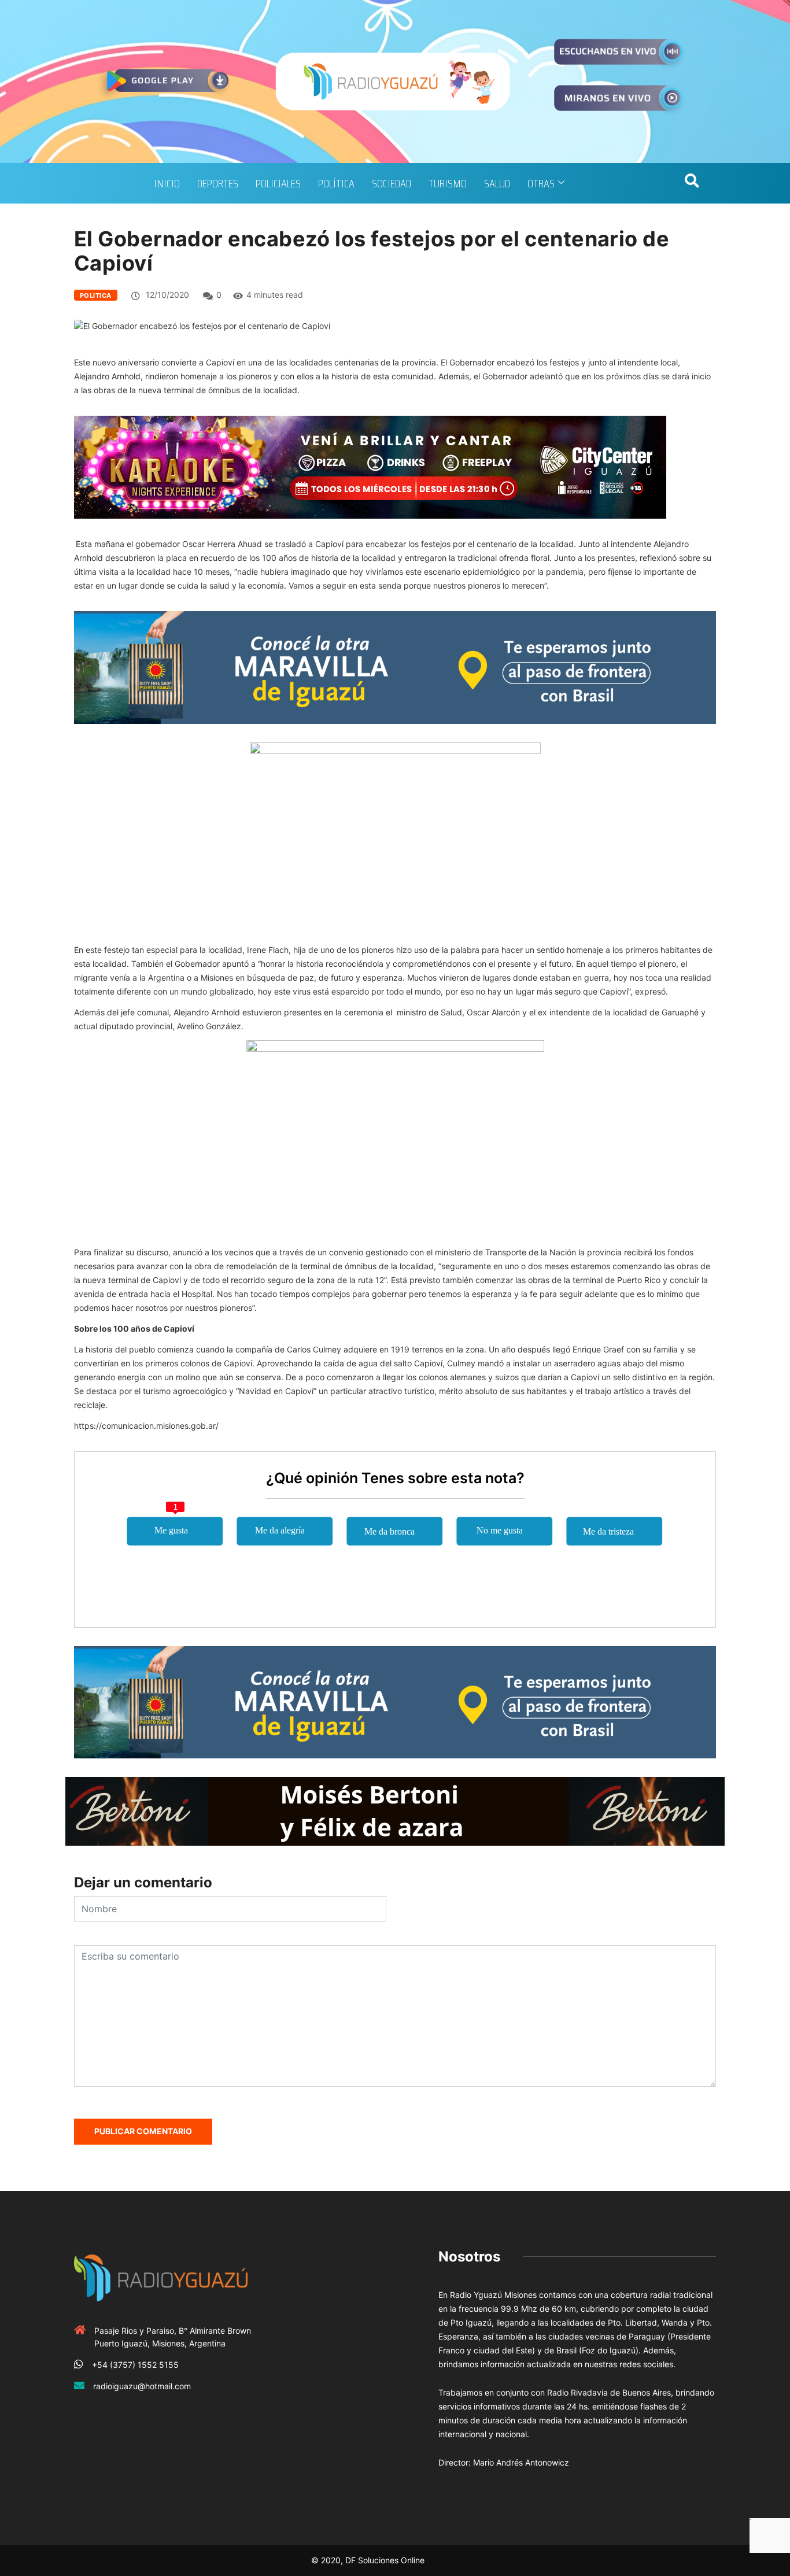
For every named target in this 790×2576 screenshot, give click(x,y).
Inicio (167, 183)
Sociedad (392, 183)
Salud (497, 183)
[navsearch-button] (692, 183)
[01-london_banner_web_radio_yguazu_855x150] (395, 666)
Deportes (218, 183)
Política (336, 183)
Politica (96, 295)
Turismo (448, 183)
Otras (541, 183)
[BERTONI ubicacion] (395, 1810)
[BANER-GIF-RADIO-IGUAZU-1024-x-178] (370, 466)
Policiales (278, 183)
